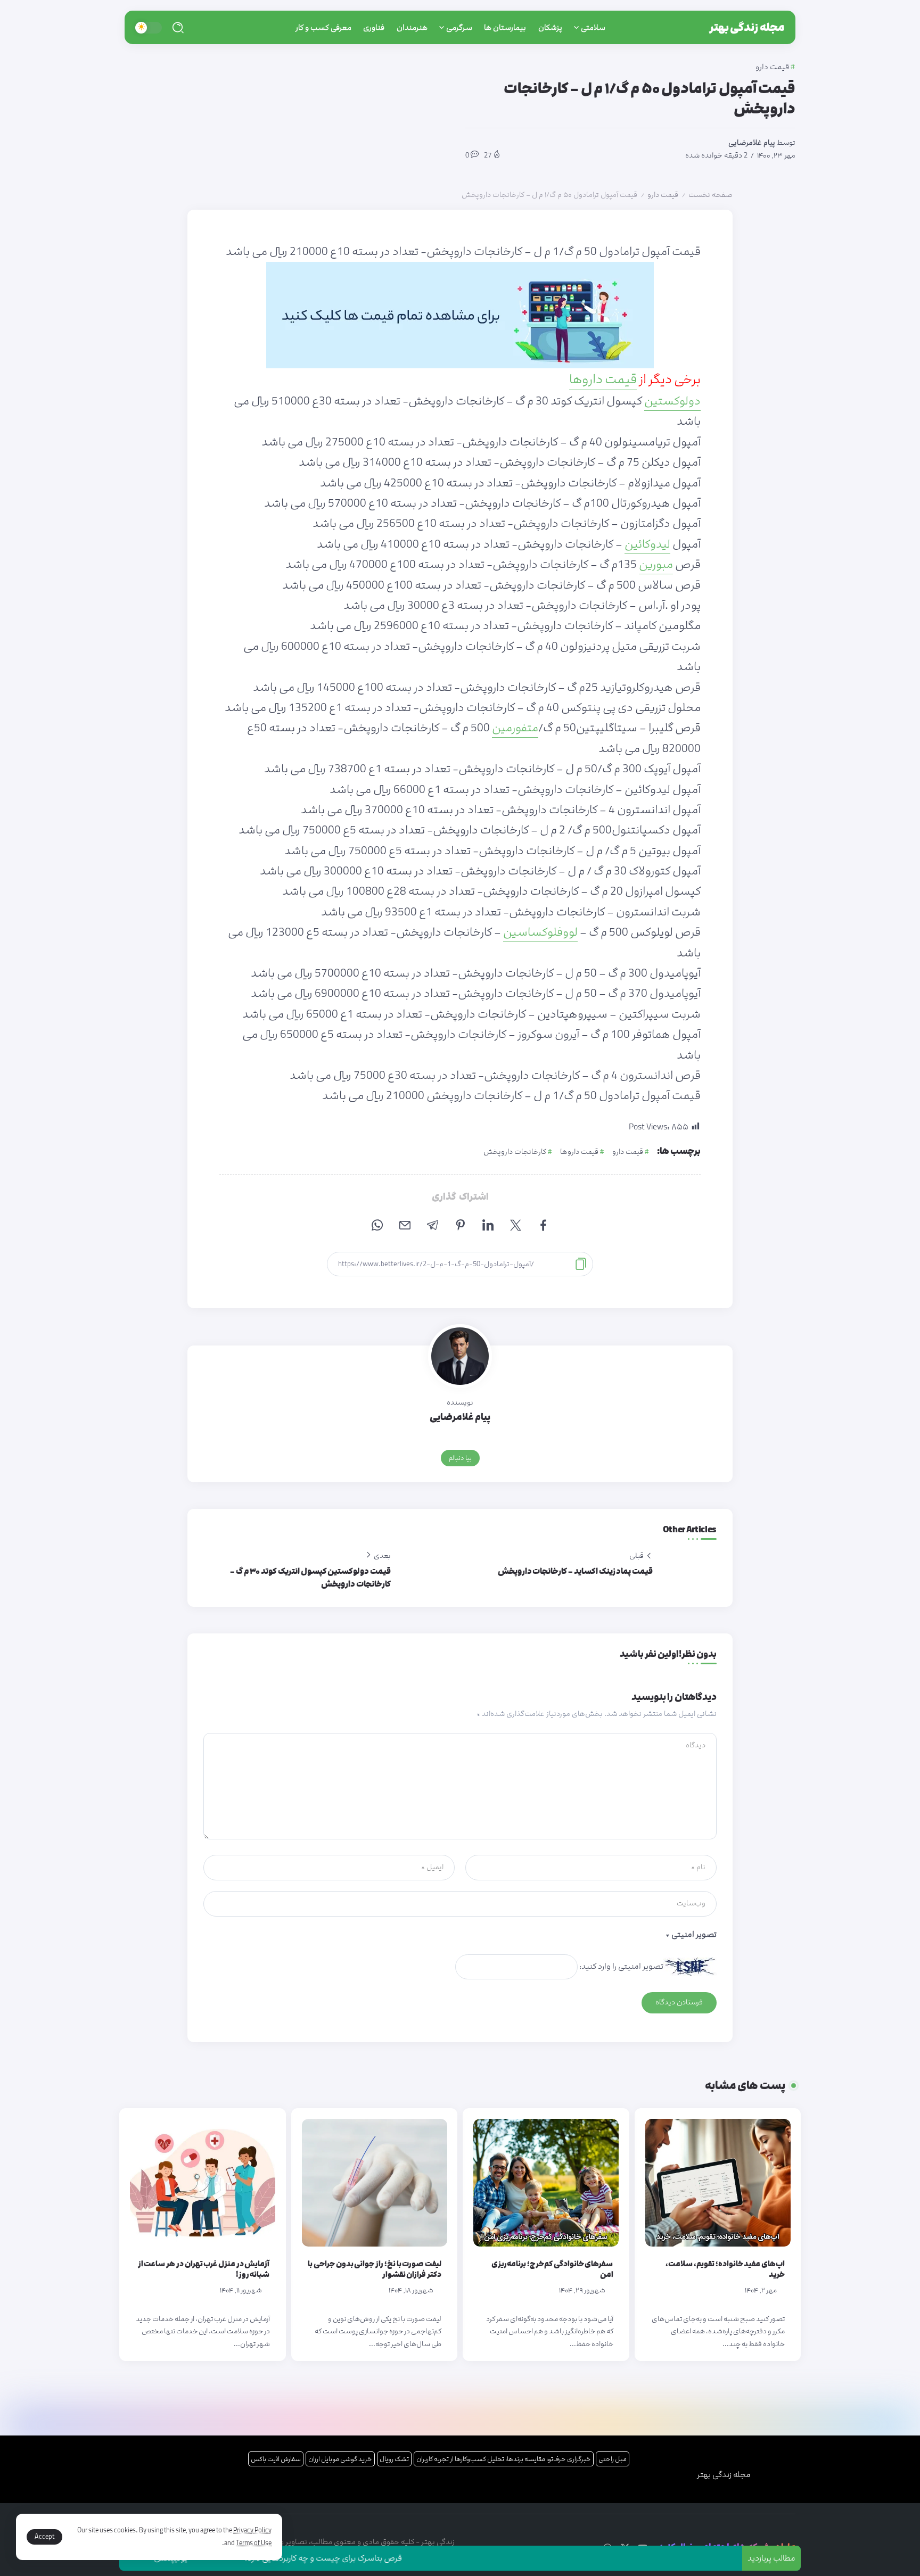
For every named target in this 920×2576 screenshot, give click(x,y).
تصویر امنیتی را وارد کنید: (621, 1966)
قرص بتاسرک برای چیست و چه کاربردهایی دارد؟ (382, 2558)
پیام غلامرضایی (752, 143)
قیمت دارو (663, 195)
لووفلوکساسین (540, 932)
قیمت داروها (603, 379)
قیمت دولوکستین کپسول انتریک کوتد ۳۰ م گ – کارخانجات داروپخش (310, 1578)
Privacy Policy (252, 2530)
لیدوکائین (647, 544)
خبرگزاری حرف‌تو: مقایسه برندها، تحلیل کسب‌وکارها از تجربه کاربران (504, 2459)
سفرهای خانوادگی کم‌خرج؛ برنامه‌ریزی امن (552, 2269)
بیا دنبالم (460, 1458)
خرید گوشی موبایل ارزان (340, 2459)
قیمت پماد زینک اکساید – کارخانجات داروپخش (575, 1571)
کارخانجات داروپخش (515, 1152)
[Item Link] (718, 2183)
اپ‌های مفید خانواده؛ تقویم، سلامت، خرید (725, 2269)
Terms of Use (254, 2543)
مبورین (656, 565)
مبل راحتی (613, 2459)
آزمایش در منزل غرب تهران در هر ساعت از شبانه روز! (204, 2269)
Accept (44, 2537)
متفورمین (515, 728)
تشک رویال (394, 2459)
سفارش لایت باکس (276, 2459)
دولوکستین (672, 401)
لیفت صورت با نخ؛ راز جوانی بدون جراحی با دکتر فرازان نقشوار (375, 2269)
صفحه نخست (710, 195)
